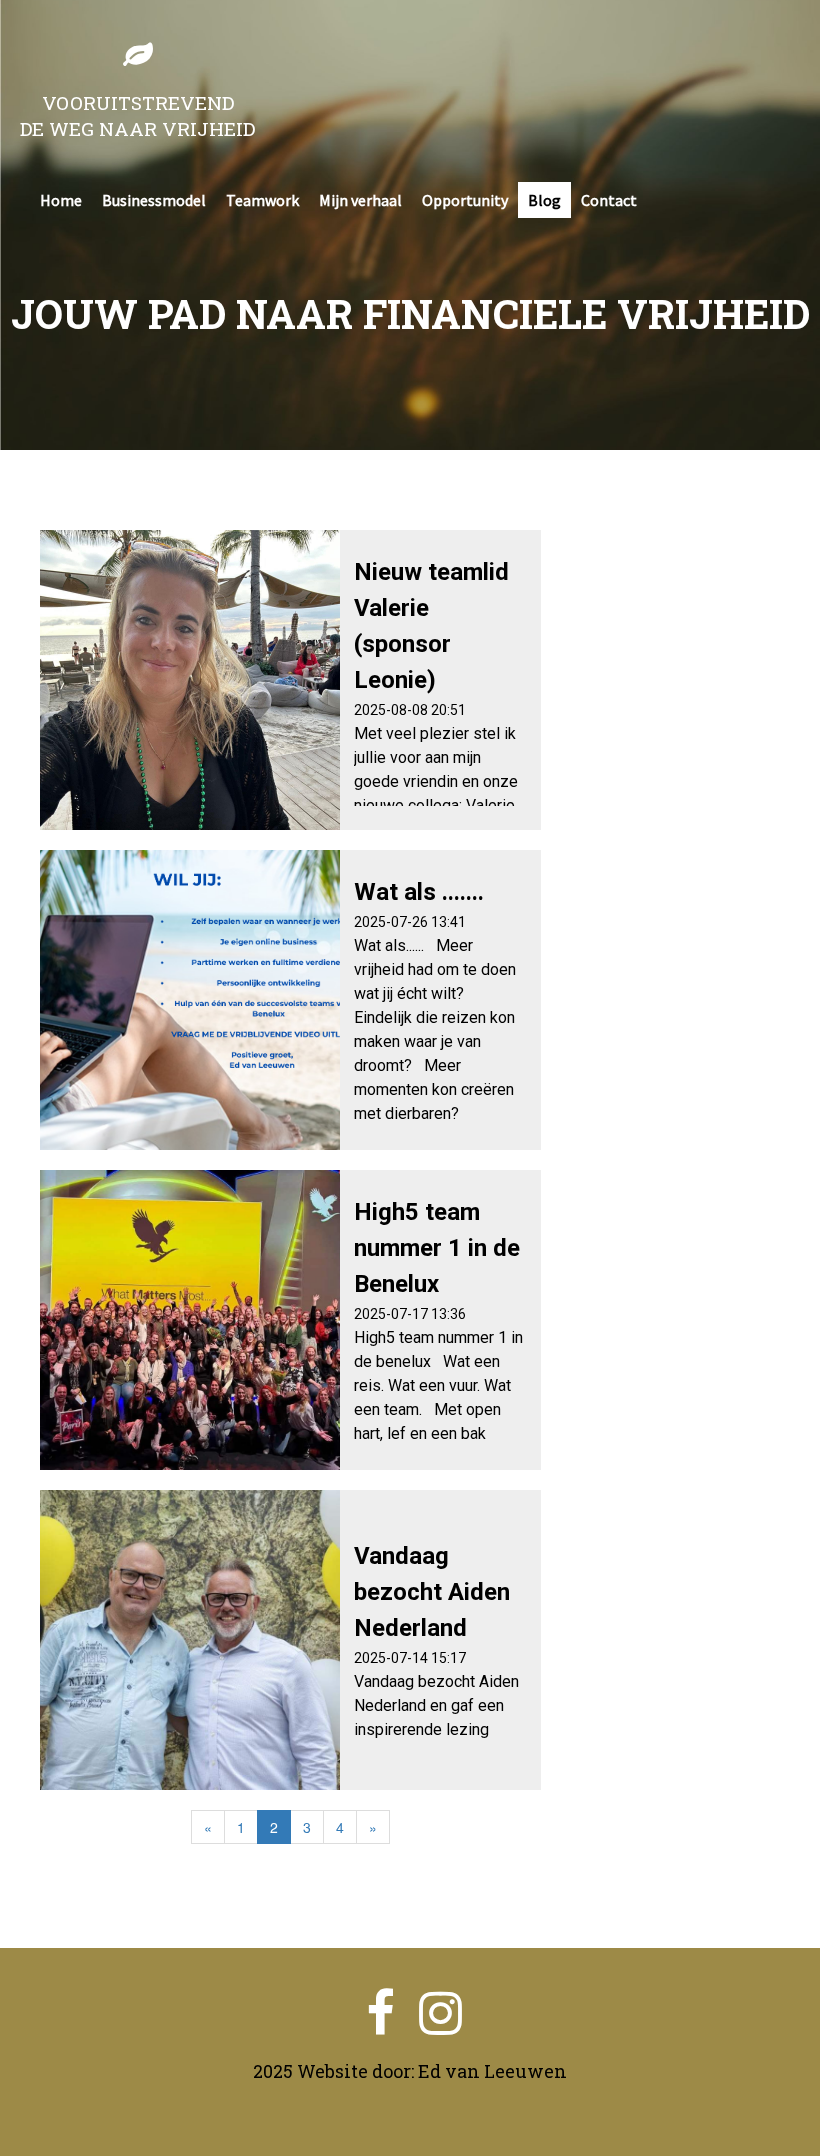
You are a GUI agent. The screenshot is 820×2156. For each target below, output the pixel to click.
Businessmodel (154, 200)
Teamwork (262, 200)
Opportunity (465, 200)
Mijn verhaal (360, 200)
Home (61, 200)
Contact (609, 200)
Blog (544, 200)
